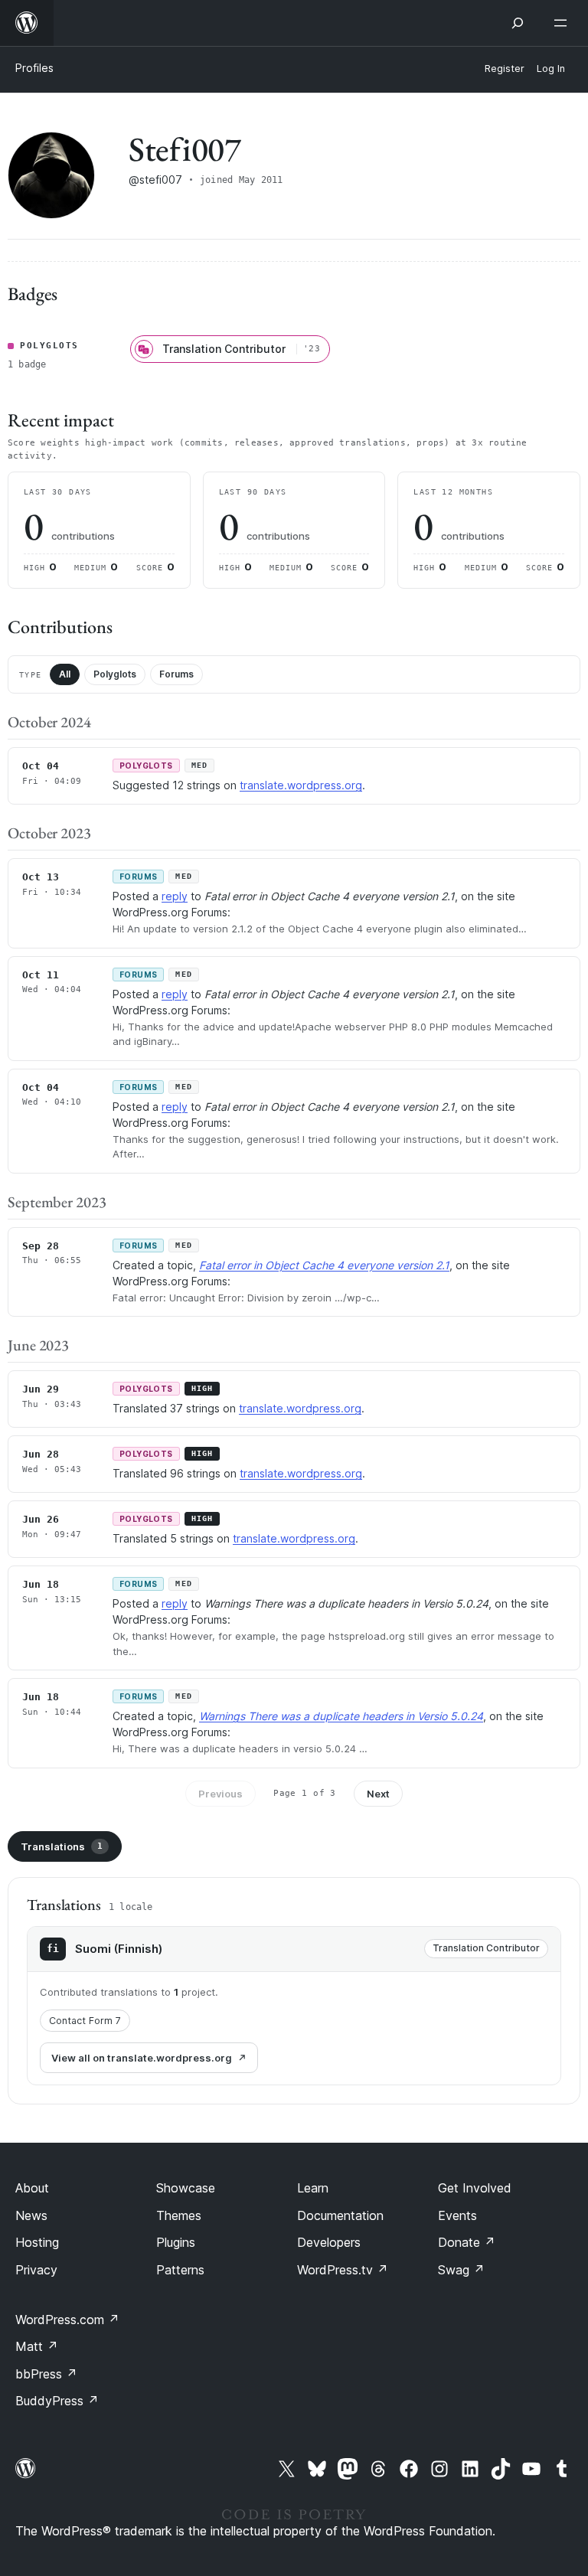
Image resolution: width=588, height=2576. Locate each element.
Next (378, 1794)
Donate (467, 2242)
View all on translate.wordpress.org (142, 2058)
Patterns (180, 2270)
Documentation (340, 2215)
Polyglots (115, 674)
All (65, 674)
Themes (179, 2215)
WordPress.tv (343, 2270)
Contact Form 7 (85, 2021)
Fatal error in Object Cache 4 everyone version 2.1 (324, 1265)
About (32, 2188)
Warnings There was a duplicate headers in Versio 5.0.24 (341, 1716)
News (31, 2215)
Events (457, 2215)
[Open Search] (518, 23)
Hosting (37, 2242)
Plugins (176, 2242)
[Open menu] (563, 23)
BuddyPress (57, 2401)
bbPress (46, 2374)
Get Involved (475, 2188)
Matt (37, 2346)
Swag (461, 2270)
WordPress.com (67, 2320)
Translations (62, 1846)
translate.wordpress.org (301, 785)
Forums (176, 674)
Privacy (36, 2270)
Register (505, 69)
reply (175, 896)
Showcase (186, 2188)
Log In (551, 69)
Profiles (34, 68)
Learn (313, 2188)
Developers (329, 2242)
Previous (220, 1794)
